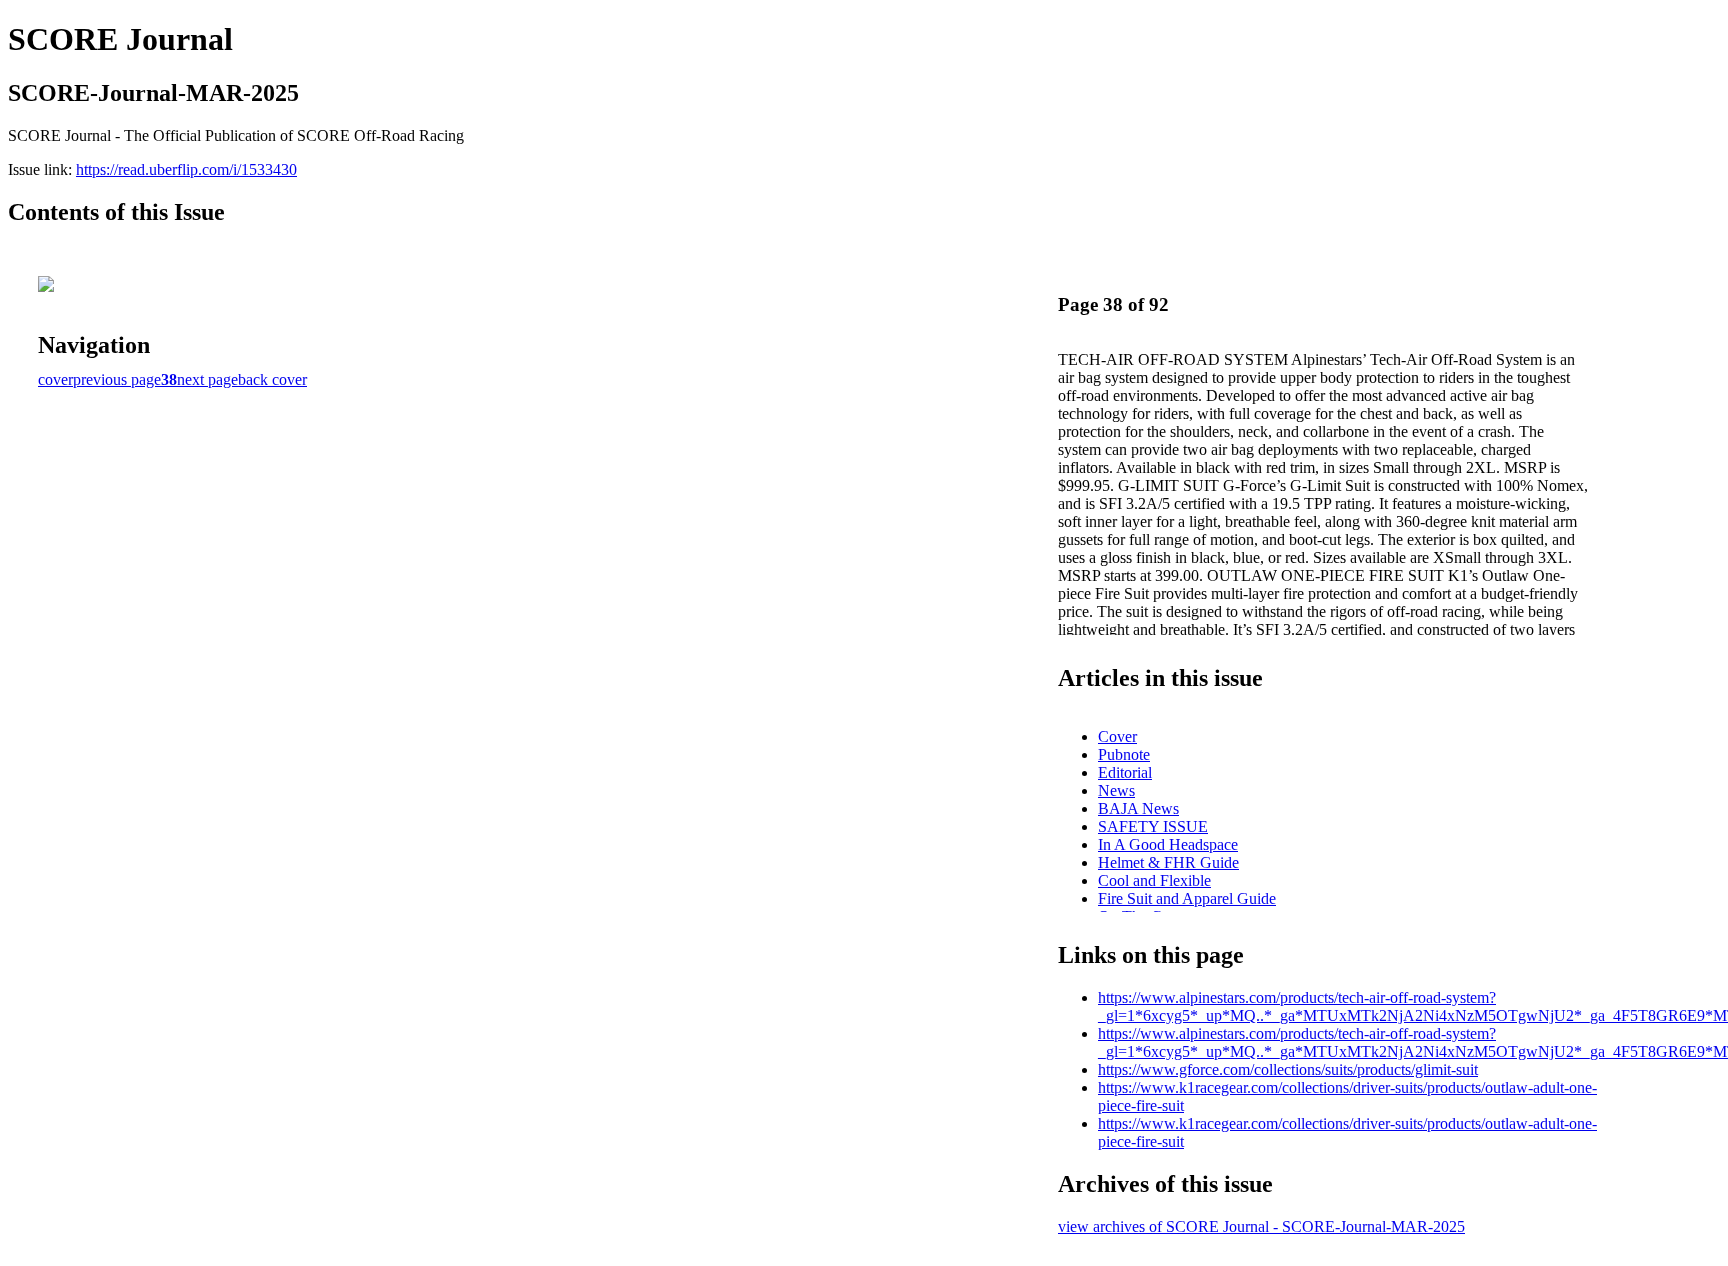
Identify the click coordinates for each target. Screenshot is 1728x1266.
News (1116, 790)
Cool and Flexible (1154, 880)
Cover (1117, 736)
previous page (117, 379)
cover (55, 379)
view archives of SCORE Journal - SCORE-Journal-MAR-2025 (1261, 1226)
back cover (272, 379)
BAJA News (1138, 808)
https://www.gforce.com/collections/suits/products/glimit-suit (1288, 1069)
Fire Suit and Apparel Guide (1187, 898)
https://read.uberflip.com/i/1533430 (186, 169)
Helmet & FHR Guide (1168, 862)
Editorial (1125, 772)
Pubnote (1124, 754)
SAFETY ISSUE (1153, 826)
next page (207, 379)
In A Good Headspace (1168, 844)
